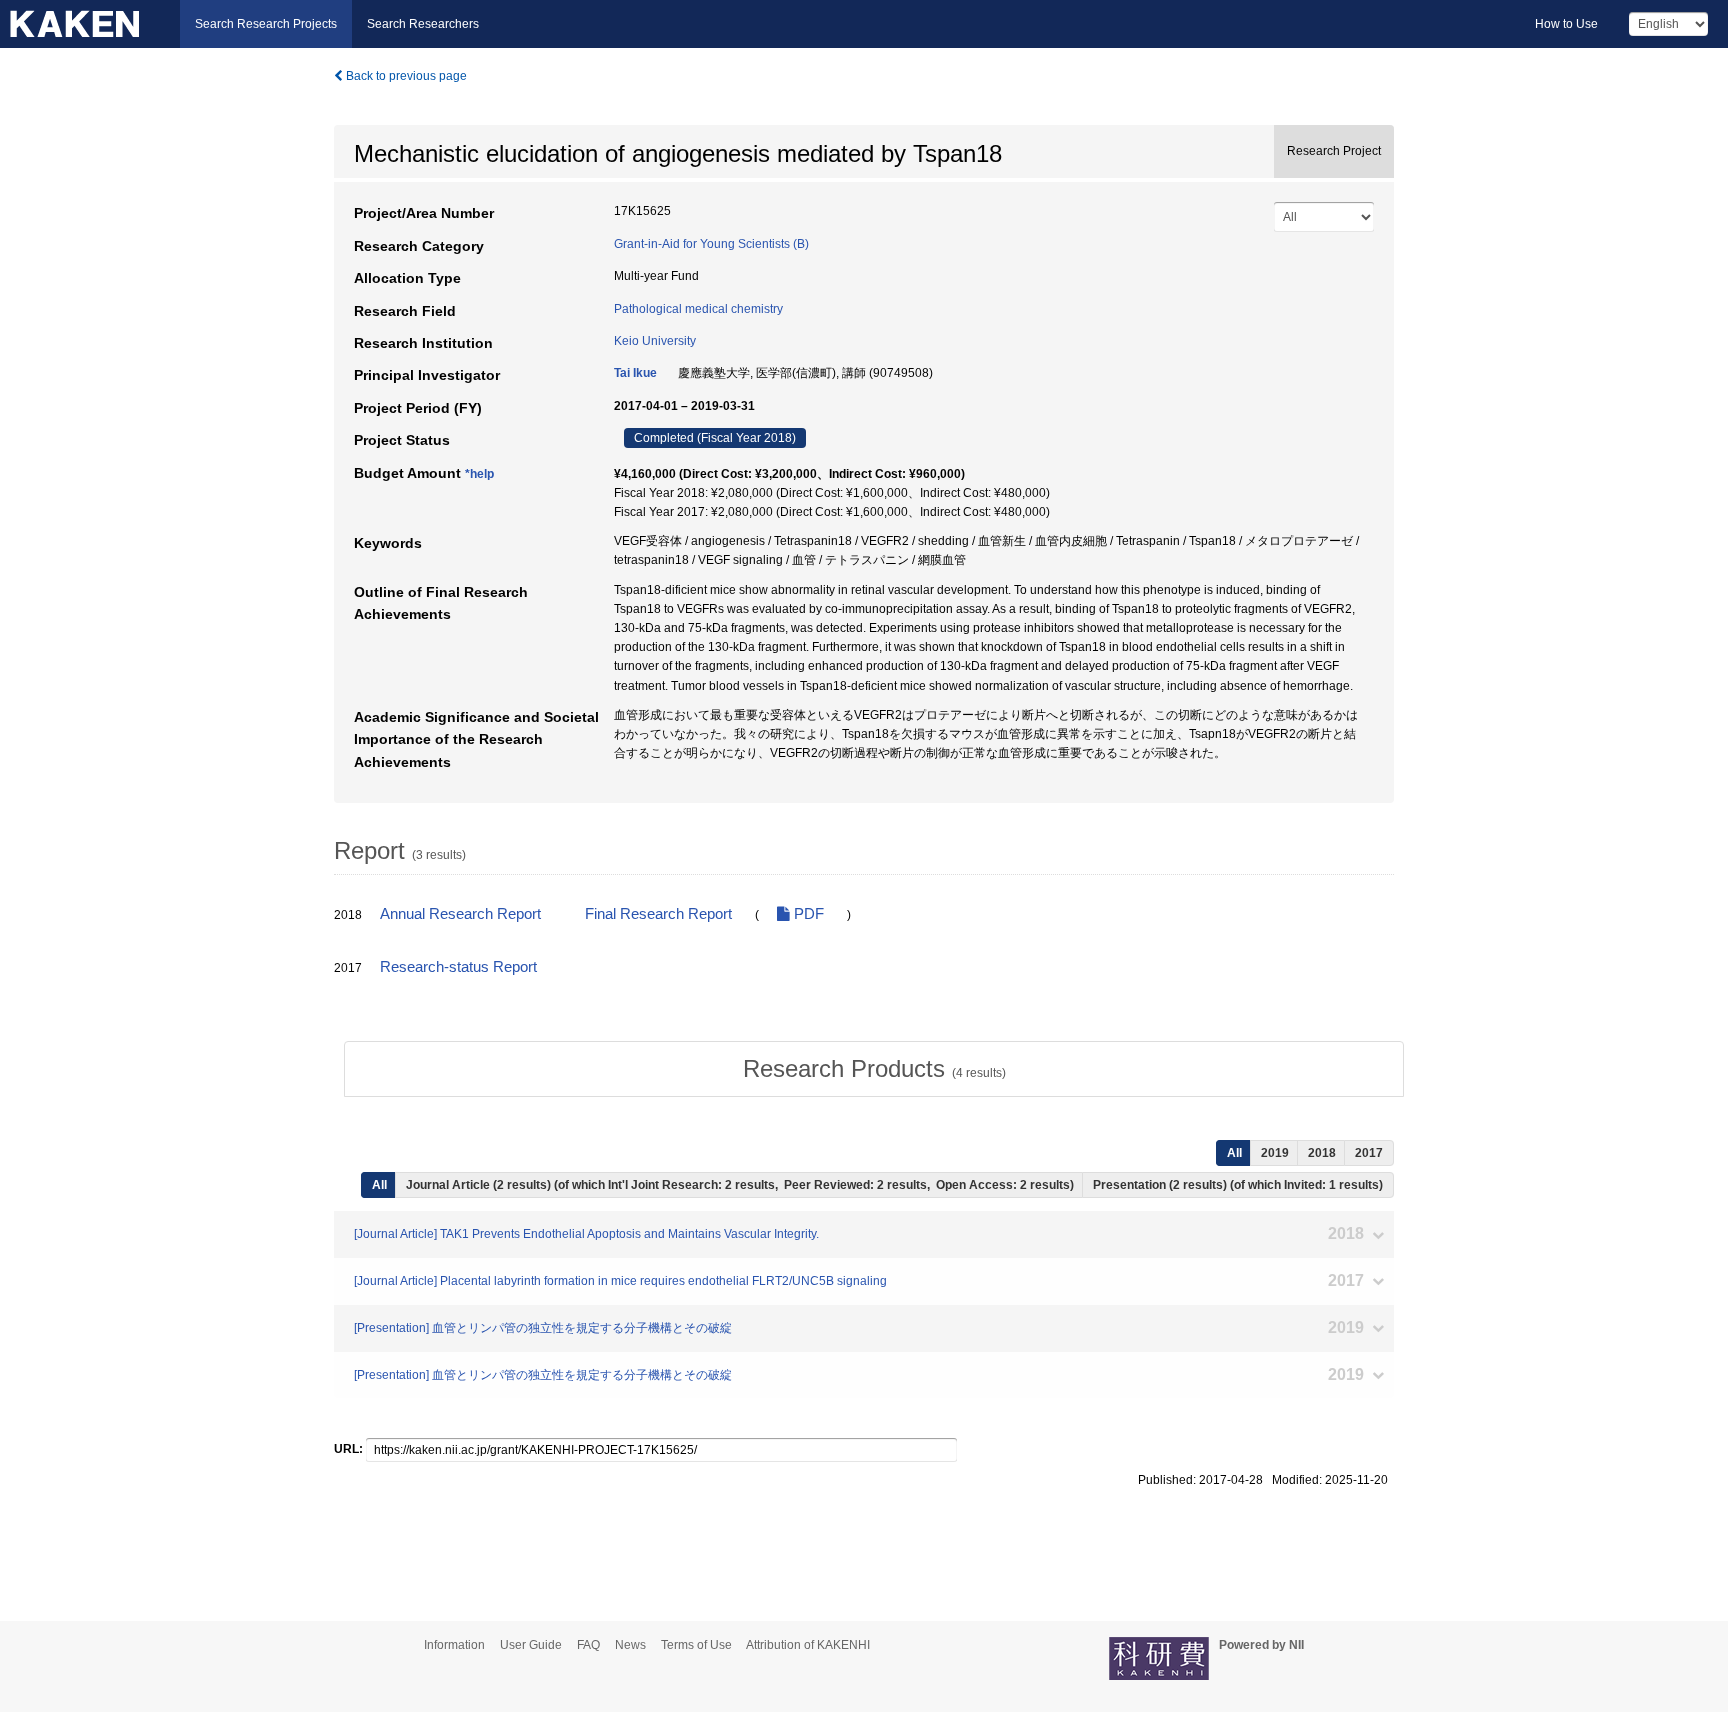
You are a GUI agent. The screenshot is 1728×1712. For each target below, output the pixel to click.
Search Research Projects (266, 24)
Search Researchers (423, 24)
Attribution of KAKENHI (808, 1645)
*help (479, 474)
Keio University (655, 341)
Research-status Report (458, 967)
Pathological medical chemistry (698, 309)
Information (454, 1645)
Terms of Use (696, 1645)
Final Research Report (658, 914)
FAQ (588, 1645)
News (630, 1645)
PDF (807, 914)
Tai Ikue (635, 373)
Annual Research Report (460, 914)
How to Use (1566, 24)
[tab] (874, 1069)
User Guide (531, 1645)
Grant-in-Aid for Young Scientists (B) (711, 244)
